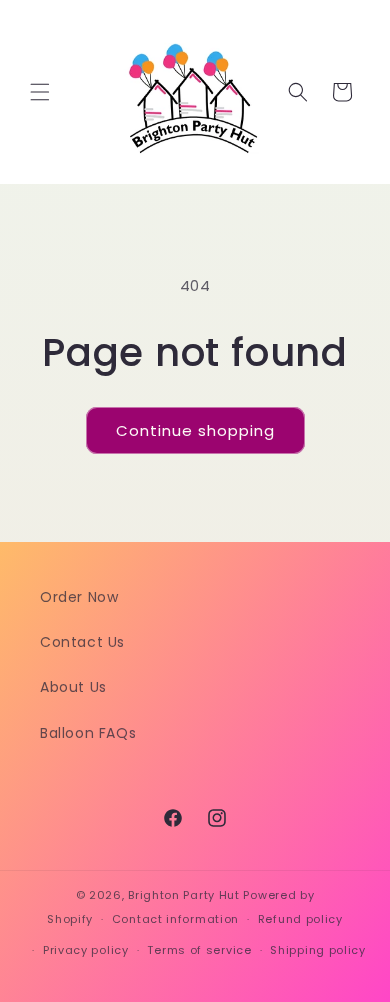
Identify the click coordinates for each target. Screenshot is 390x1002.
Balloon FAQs (88, 733)
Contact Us (82, 642)
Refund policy (300, 919)
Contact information (175, 919)
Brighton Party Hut (184, 895)
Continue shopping (195, 430)
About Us (73, 687)
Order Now (79, 597)
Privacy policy (86, 950)
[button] (40, 92)
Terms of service (199, 950)
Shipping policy (318, 950)
